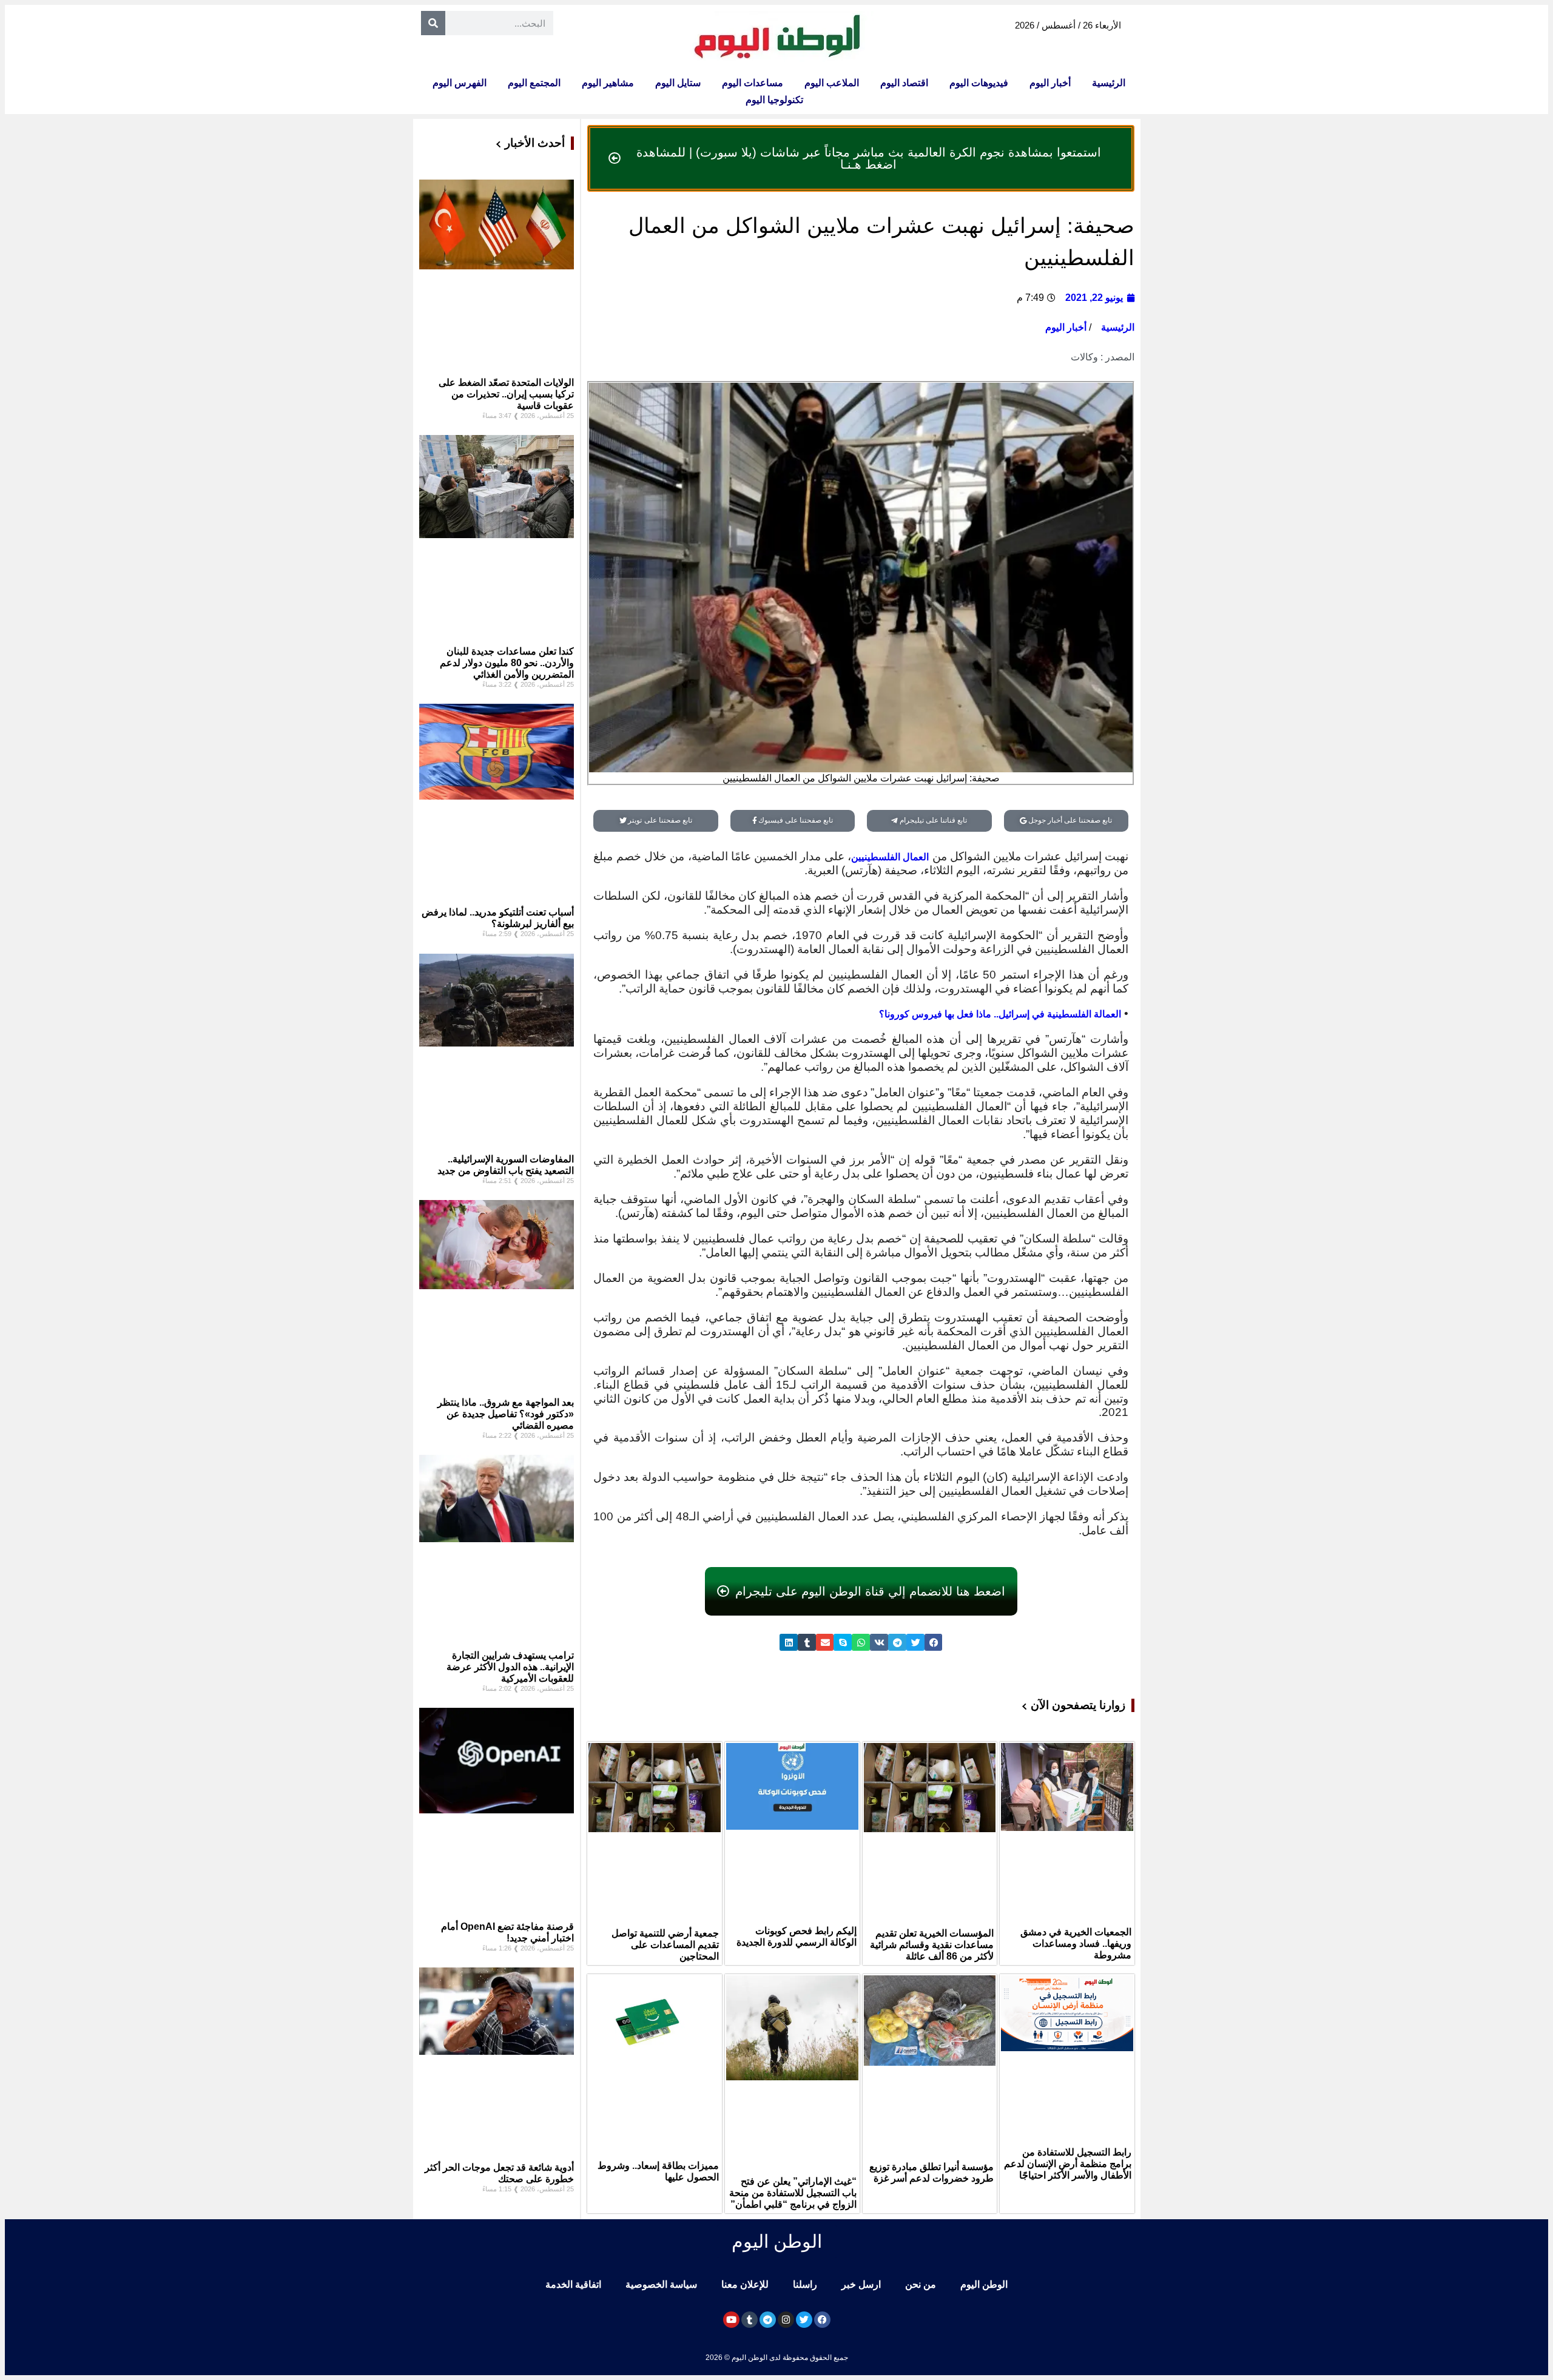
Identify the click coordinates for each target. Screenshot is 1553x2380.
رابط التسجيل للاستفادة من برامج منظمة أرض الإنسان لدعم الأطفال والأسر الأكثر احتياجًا (1068, 2164)
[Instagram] (786, 2320)
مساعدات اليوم (753, 83)
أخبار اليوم (1050, 83)
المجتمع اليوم (534, 83)
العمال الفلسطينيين (890, 857)
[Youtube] (731, 2320)
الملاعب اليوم (832, 83)
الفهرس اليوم (460, 83)
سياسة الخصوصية (661, 2284)
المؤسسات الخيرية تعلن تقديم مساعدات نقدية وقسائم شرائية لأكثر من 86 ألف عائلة (932, 1945)
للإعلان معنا (745, 2284)
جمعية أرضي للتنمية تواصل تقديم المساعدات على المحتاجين (665, 1945)
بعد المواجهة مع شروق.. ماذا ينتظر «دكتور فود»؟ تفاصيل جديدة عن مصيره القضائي (506, 1414)
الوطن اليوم (984, 2284)
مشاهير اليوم (608, 83)
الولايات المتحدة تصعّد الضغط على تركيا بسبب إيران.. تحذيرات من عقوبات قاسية (506, 394)
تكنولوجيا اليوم (774, 100)
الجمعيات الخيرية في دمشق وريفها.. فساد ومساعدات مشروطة (1076, 1943)
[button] (934, 1643)
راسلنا (805, 2284)
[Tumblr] (750, 2320)
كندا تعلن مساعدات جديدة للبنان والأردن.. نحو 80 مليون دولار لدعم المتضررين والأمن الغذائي (507, 663)
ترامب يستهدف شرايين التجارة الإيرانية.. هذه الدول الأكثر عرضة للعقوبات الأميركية (510, 1667)
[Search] (433, 23)
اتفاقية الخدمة (573, 2284)
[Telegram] (768, 2320)
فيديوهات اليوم (979, 83)
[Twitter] (804, 2320)
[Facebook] (822, 2320)
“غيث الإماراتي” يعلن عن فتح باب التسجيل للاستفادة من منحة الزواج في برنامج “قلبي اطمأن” (793, 2193)
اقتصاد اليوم (904, 83)
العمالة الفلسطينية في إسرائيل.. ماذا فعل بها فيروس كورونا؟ (1000, 1014)
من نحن (921, 2284)
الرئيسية (1109, 83)
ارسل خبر (861, 2284)
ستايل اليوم (678, 83)
